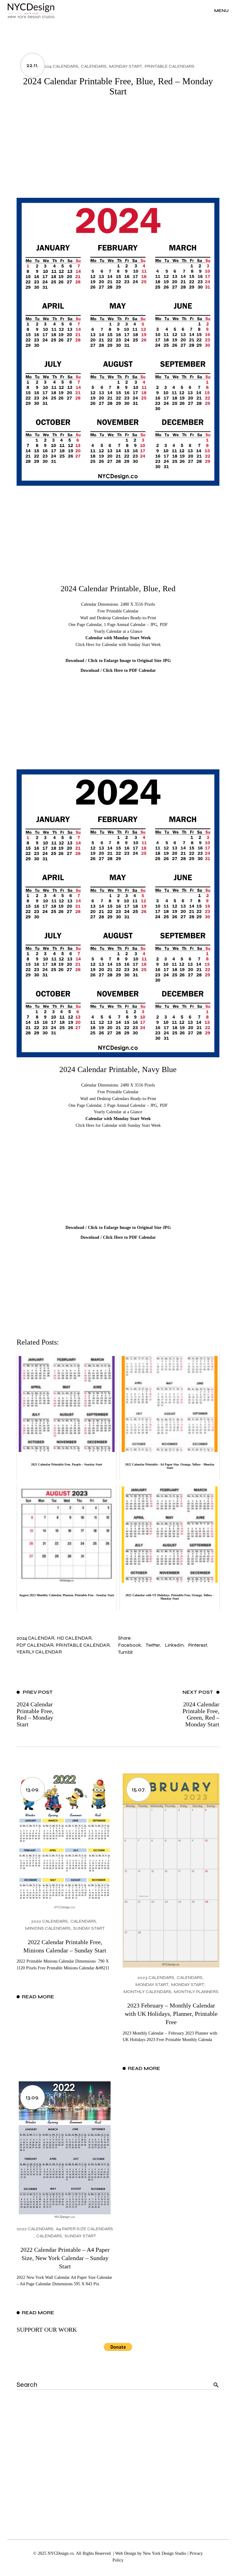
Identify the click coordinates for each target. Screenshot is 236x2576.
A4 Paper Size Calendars (85, 2229)
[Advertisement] (118, 152)
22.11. (32, 65)
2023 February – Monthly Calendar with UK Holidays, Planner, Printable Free (171, 2014)
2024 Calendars (60, 66)
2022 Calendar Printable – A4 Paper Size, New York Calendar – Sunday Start (65, 2258)
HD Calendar (74, 1638)
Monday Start (126, 66)
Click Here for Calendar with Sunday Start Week (118, 645)
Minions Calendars (48, 1928)
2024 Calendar (35, 1638)
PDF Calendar (35, 1645)
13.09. (32, 1789)
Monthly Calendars (147, 1992)
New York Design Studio (165, 2553)
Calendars (94, 66)
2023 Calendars (156, 1978)
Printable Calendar (83, 1645)
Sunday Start (89, 1928)
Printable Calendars (170, 66)
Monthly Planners (196, 1992)
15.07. (139, 1789)
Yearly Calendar (39, 1652)
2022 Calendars (49, 1921)
